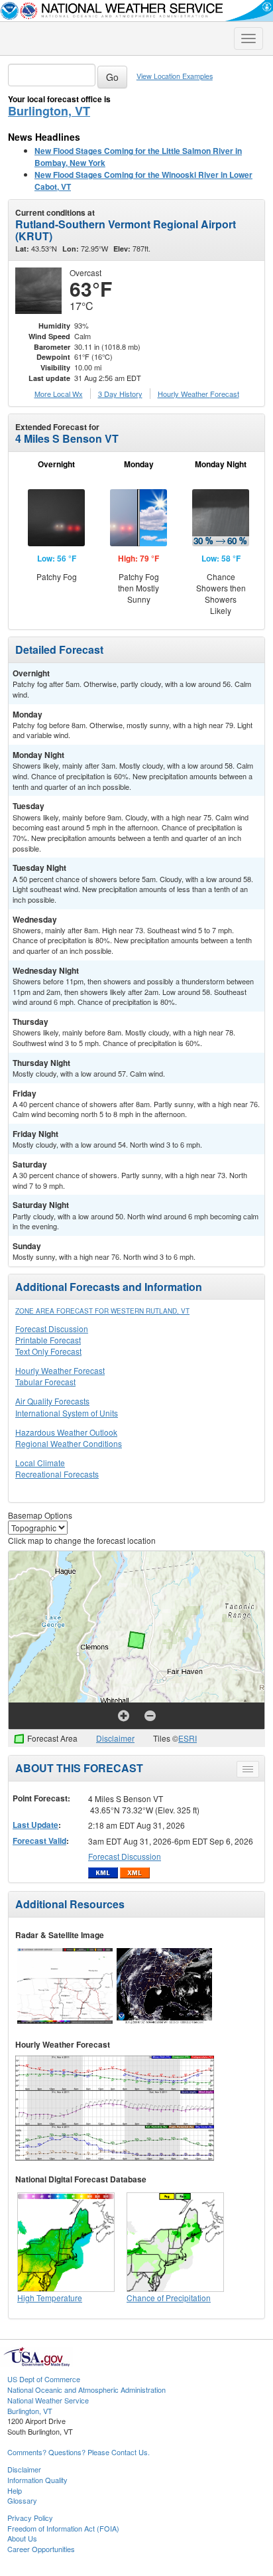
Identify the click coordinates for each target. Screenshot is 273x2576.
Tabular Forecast (45, 1382)
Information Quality (37, 2480)
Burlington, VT (49, 111)
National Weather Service (48, 2400)
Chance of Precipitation (169, 2298)
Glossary (22, 2500)
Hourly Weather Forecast (60, 1370)
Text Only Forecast (48, 1351)
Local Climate (40, 1463)
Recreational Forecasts (57, 1474)
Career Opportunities (41, 2549)
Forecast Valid (39, 1841)
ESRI (188, 1738)
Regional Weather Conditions (69, 1443)
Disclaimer (115, 1738)
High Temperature (50, 2298)
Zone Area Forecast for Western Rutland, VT (102, 1311)
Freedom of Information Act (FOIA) (63, 2528)
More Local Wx (59, 394)
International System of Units (67, 1413)
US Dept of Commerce (44, 2379)
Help (15, 2490)
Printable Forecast (48, 1340)
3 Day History (120, 394)
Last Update (35, 1825)
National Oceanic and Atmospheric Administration (86, 2389)
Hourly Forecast (198, 394)
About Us (22, 2538)
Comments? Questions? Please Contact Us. (79, 2452)
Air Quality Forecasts (52, 1401)
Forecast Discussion (52, 1328)
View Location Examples (175, 76)
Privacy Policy (30, 2518)
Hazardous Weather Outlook (66, 1432)
